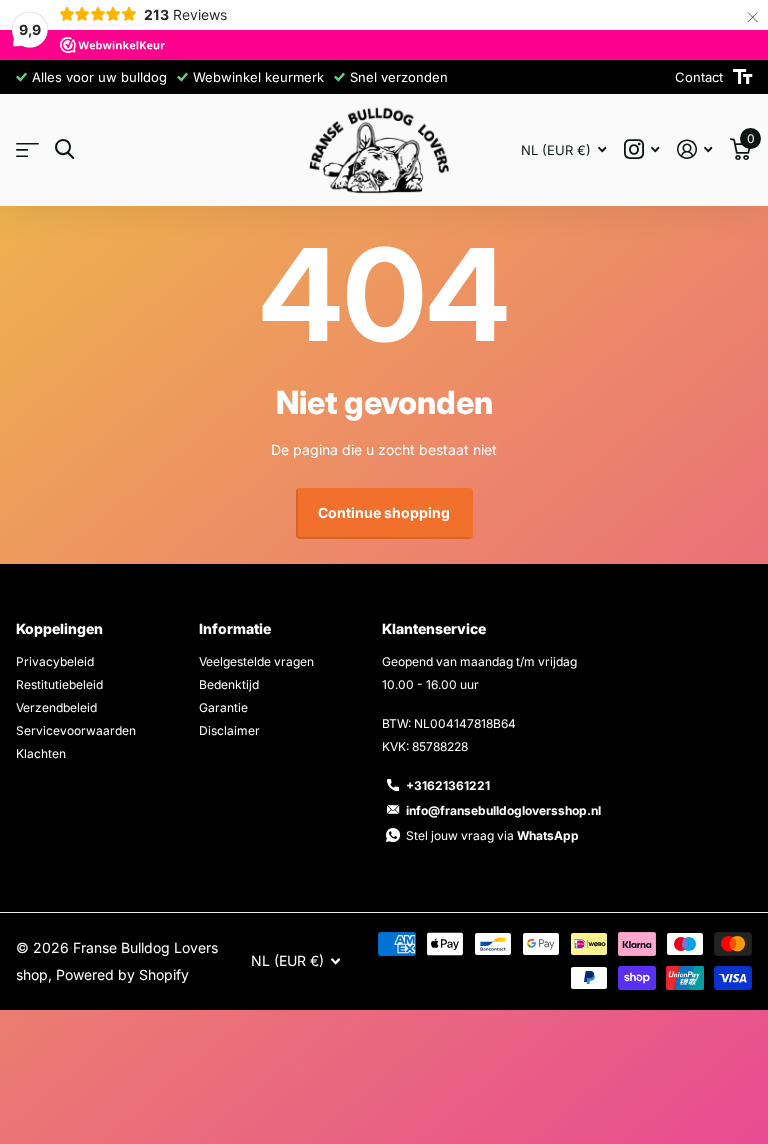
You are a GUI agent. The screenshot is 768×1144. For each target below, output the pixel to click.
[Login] (694, 149)
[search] (64, 149)
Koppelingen (59, 628)
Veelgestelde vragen (256, 661)
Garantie (223, 707)
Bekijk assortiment (27, 150)
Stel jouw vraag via (492, 835)
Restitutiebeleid (59, 684)
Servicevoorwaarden (76, 730)
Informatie (235, 628)
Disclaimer (229, 730)
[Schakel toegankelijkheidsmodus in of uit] (742, 77)
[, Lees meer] (641, 149)
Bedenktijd (229, 684)
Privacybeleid (55, 661)
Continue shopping (384, 512)
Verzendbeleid (56, 707)
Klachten (41, 753)
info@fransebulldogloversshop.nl (503, 810)
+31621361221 (448, 785)
